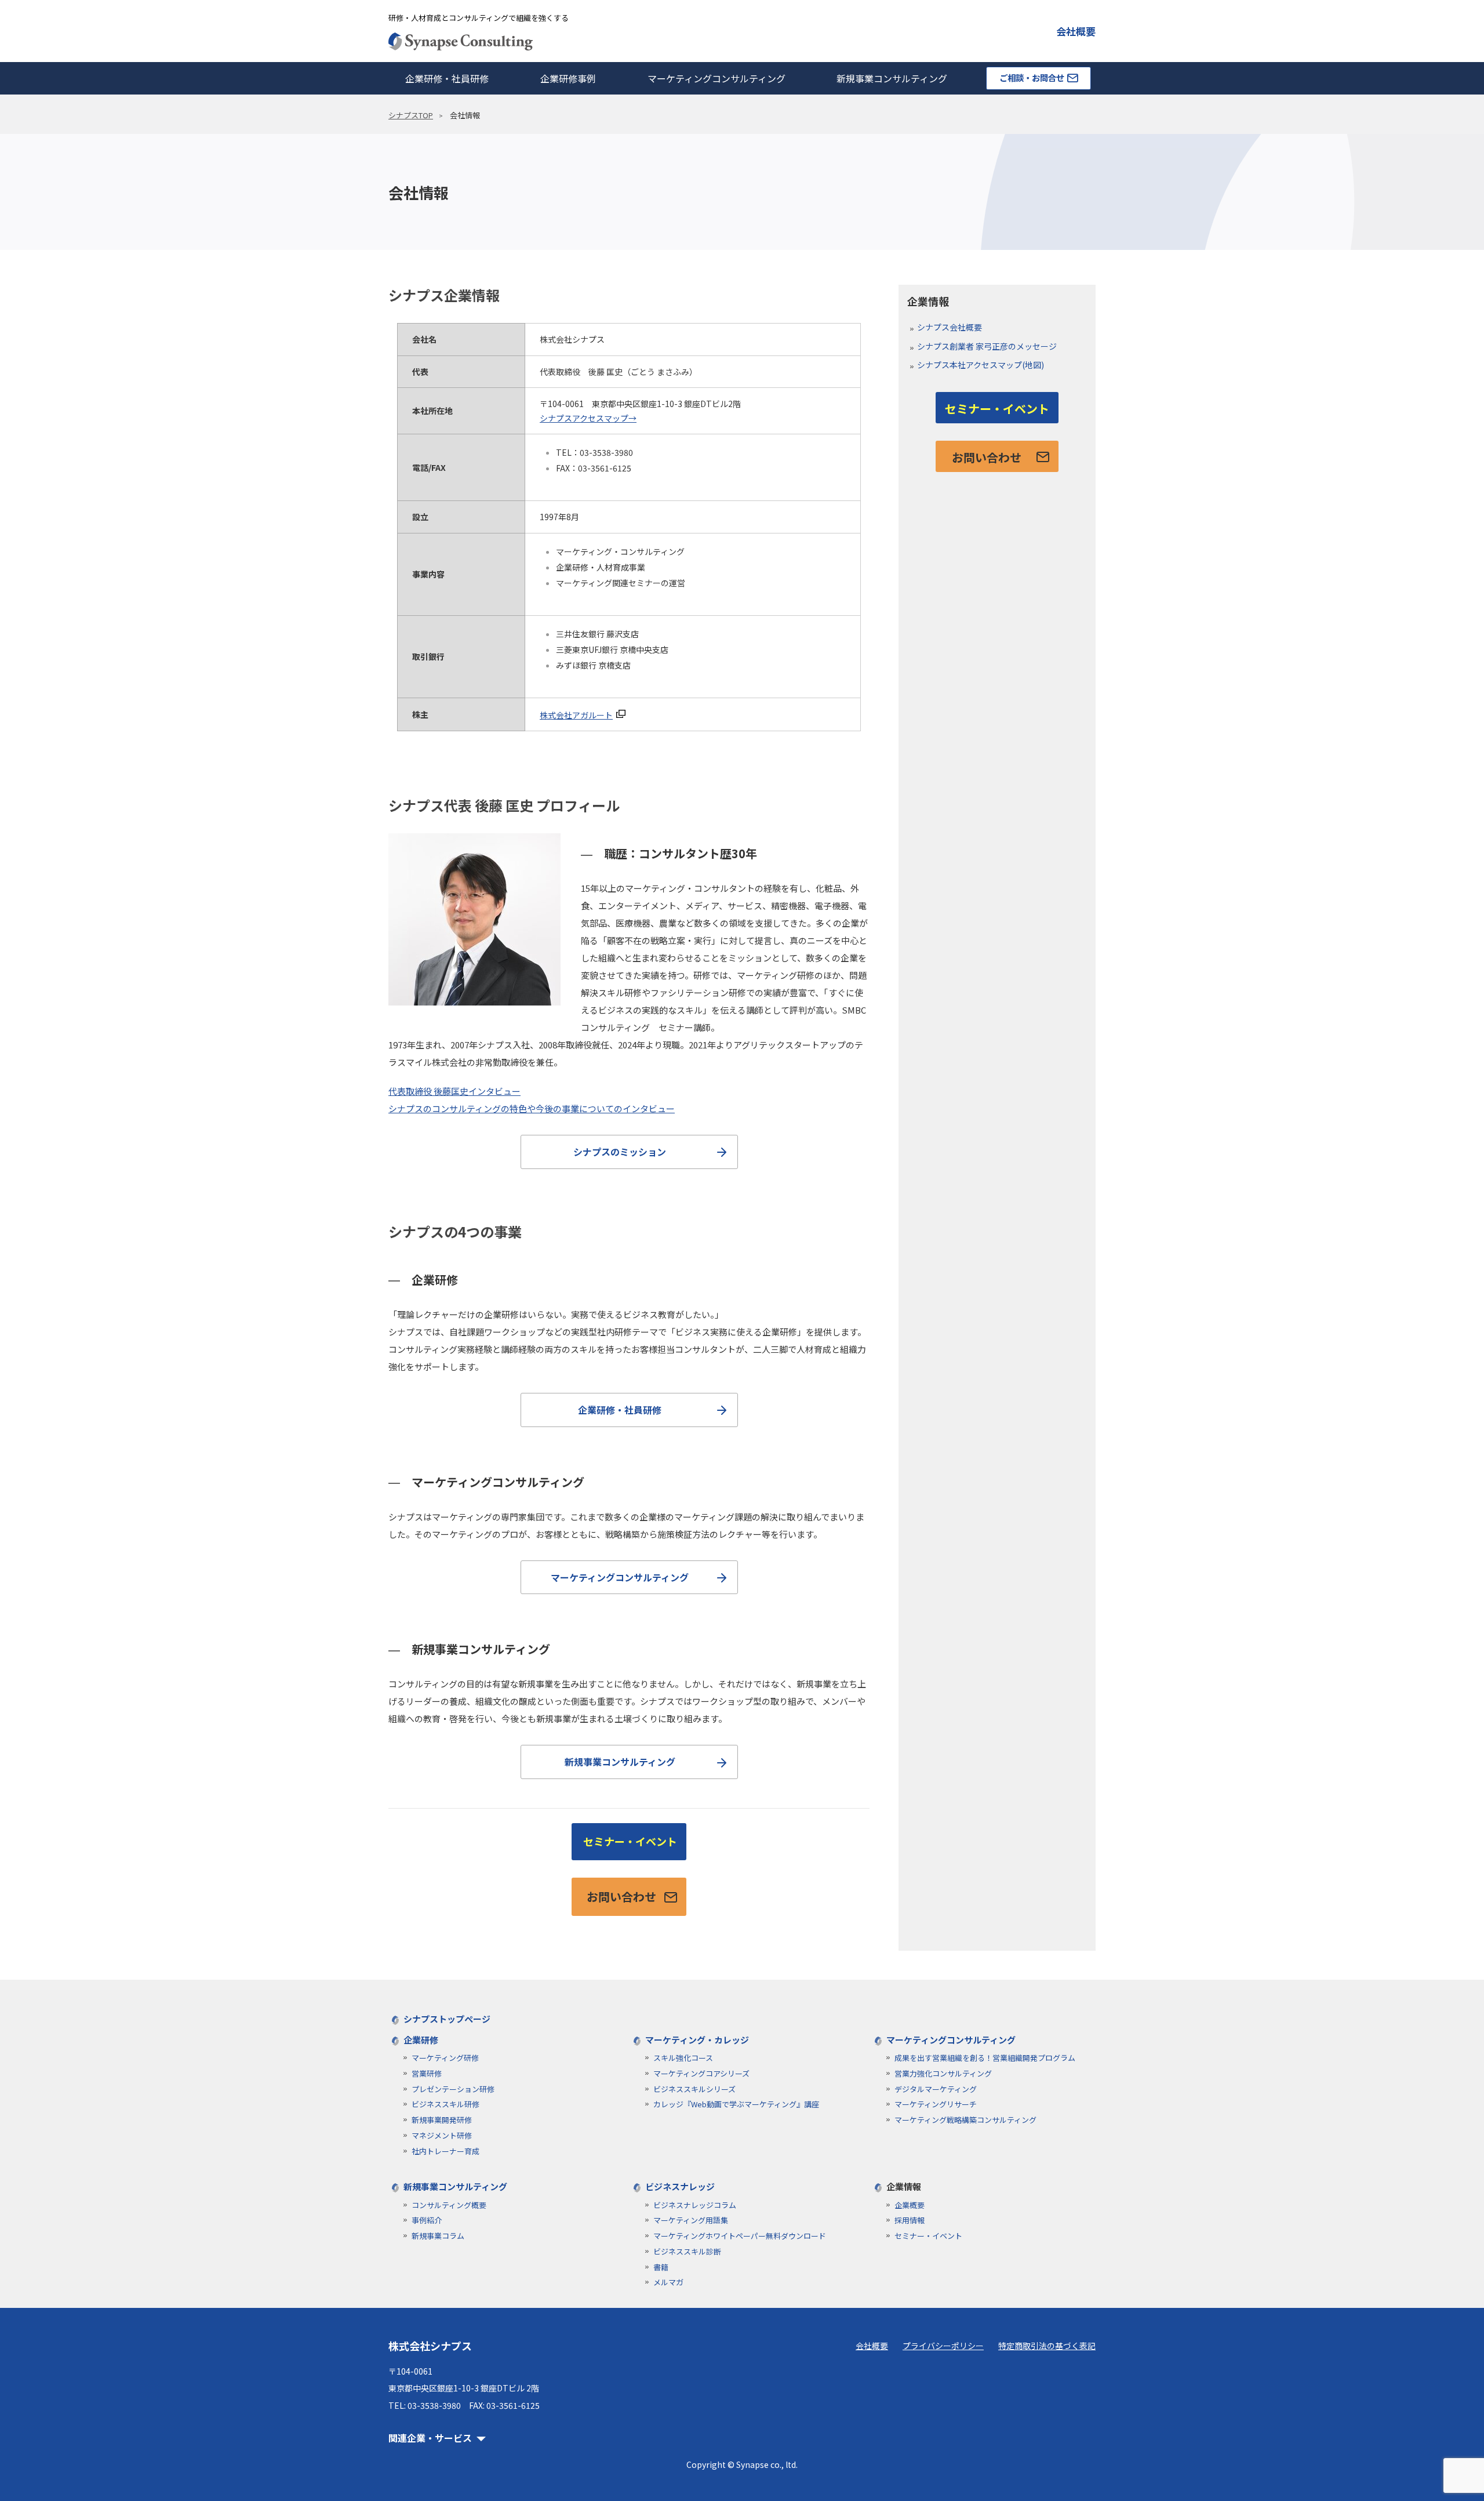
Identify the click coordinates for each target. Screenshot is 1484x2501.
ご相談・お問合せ (1032, 77)
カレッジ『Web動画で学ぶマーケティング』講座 (736, 2104)
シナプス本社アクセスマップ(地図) (981, 365)
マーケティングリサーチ (936, 2104)
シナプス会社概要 (950, 327)
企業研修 (421, 2040)
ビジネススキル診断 (687, 2251)
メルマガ (668, 2282)
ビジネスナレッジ (680, 2186)
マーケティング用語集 (691, 2220)
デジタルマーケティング (936, 2089)
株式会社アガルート (576, 715)
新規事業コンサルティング (892, 78)
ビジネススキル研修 (445, 2104)
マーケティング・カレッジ (697, 2040)
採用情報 (910, 2220)
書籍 (661, 2267)
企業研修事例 (568, 78)
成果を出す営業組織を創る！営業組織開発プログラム (985, 2058)
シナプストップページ (447, 2019)
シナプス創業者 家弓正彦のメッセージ (987, 346)
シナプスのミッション (620, 1152)
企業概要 (910, 2205)
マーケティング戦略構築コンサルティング (965, 2120)
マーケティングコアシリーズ (701, 2073)
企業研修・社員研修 (447, 78)
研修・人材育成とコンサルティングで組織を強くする (479, 18)
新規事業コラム (438, 2236)
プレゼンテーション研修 (453, 2089)
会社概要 (1076, 31)
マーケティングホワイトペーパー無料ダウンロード (740, 2236)
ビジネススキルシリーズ (694, 2089)
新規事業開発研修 (442, 2120)
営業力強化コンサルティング (943, 2073)
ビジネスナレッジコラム (695, 2205)
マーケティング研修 (445, 2058)
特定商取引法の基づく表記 (1047, 2346)
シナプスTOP (411, 115)
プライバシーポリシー (943, 2346)
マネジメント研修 (442, 2135)
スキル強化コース (683, 2058)
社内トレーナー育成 (445, 2151)
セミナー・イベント (630, 1841)
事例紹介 (427, 2220)
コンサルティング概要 (449, 2205)
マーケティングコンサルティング (716, 78)
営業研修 (427, 2073)
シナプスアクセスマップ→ (588, 418)
